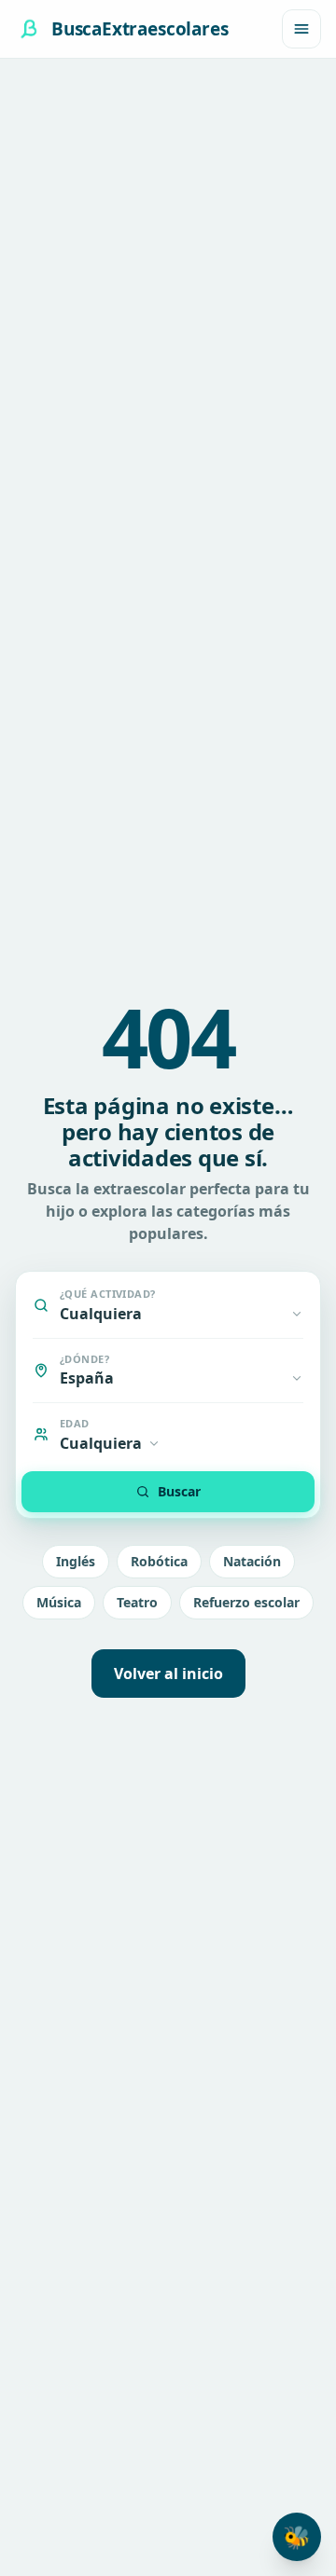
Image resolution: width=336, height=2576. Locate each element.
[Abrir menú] (301, 29)
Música (59, 1602)
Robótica (159, 1561)
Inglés (76, 1561)
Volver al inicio (168, 1674)
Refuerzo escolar (246, 1602)
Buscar (179, 1491)
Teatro (137, 1602)
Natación (252, 1561)
